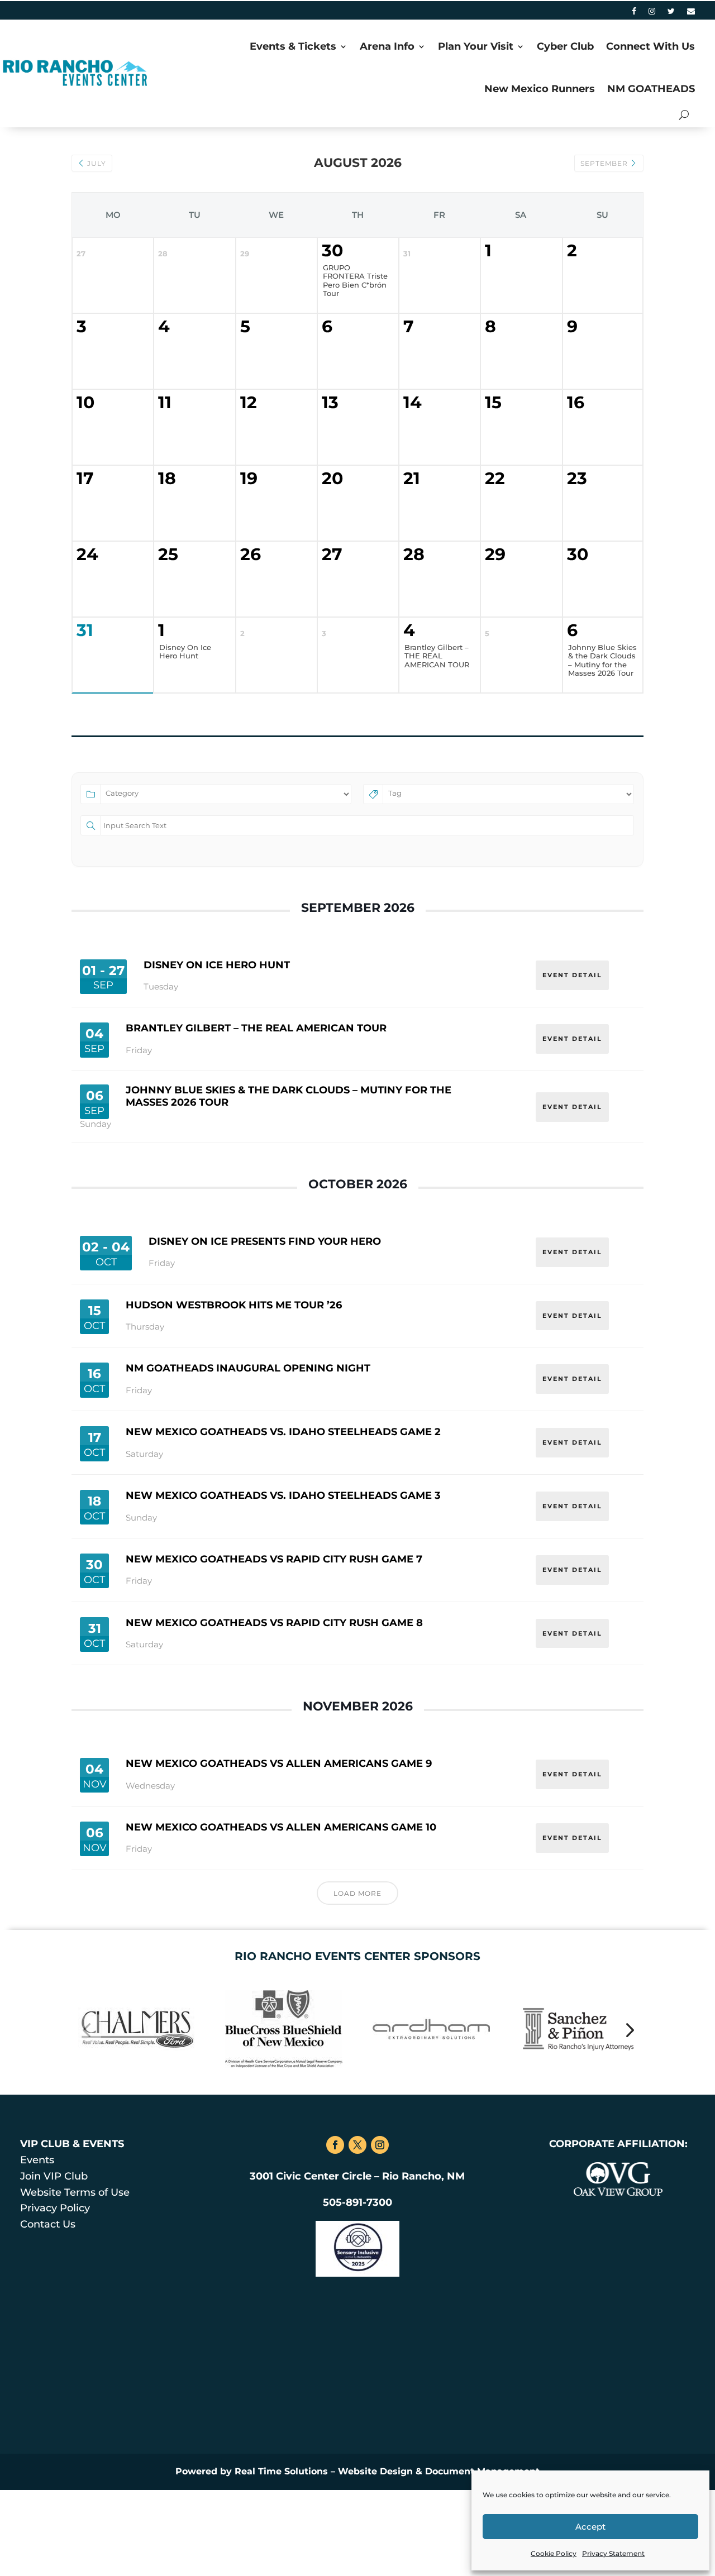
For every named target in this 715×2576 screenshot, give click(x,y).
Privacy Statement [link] (613, 2553)
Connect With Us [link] (650, 46)
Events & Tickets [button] (293, 46)
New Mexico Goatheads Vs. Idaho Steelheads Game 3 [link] (283, 1495)
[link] (634, 13)
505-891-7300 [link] (357, 2202)
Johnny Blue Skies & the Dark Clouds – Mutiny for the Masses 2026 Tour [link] (289, 1096)
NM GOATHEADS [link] (651, 89)
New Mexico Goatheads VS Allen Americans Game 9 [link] (279, 1763)
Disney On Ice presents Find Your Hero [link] (265, 1241)
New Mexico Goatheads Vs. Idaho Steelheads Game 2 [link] (283, 1432)
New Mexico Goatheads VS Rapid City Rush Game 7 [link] (274, 1559)
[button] (86, 2029)
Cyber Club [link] (565, 46)
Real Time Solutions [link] (281, 2471)
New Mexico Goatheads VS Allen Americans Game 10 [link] (281, 1827)
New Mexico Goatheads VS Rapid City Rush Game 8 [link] (274, 1623)
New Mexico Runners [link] (540, 89)
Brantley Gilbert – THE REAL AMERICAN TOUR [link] (256, 1028)
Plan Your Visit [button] (476, 46)
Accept (590, 2527)
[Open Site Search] (684, 115)
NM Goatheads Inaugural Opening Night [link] (248, 1368)
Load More (357, 1893)
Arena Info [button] (387, 46)
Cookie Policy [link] (554, 2553)
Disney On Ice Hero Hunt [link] (217, 965)
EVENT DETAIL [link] (572, 975)
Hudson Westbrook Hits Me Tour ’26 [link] (234, 1305)
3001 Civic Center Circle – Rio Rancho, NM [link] (357, 2176)
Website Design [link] (375, 2471)
